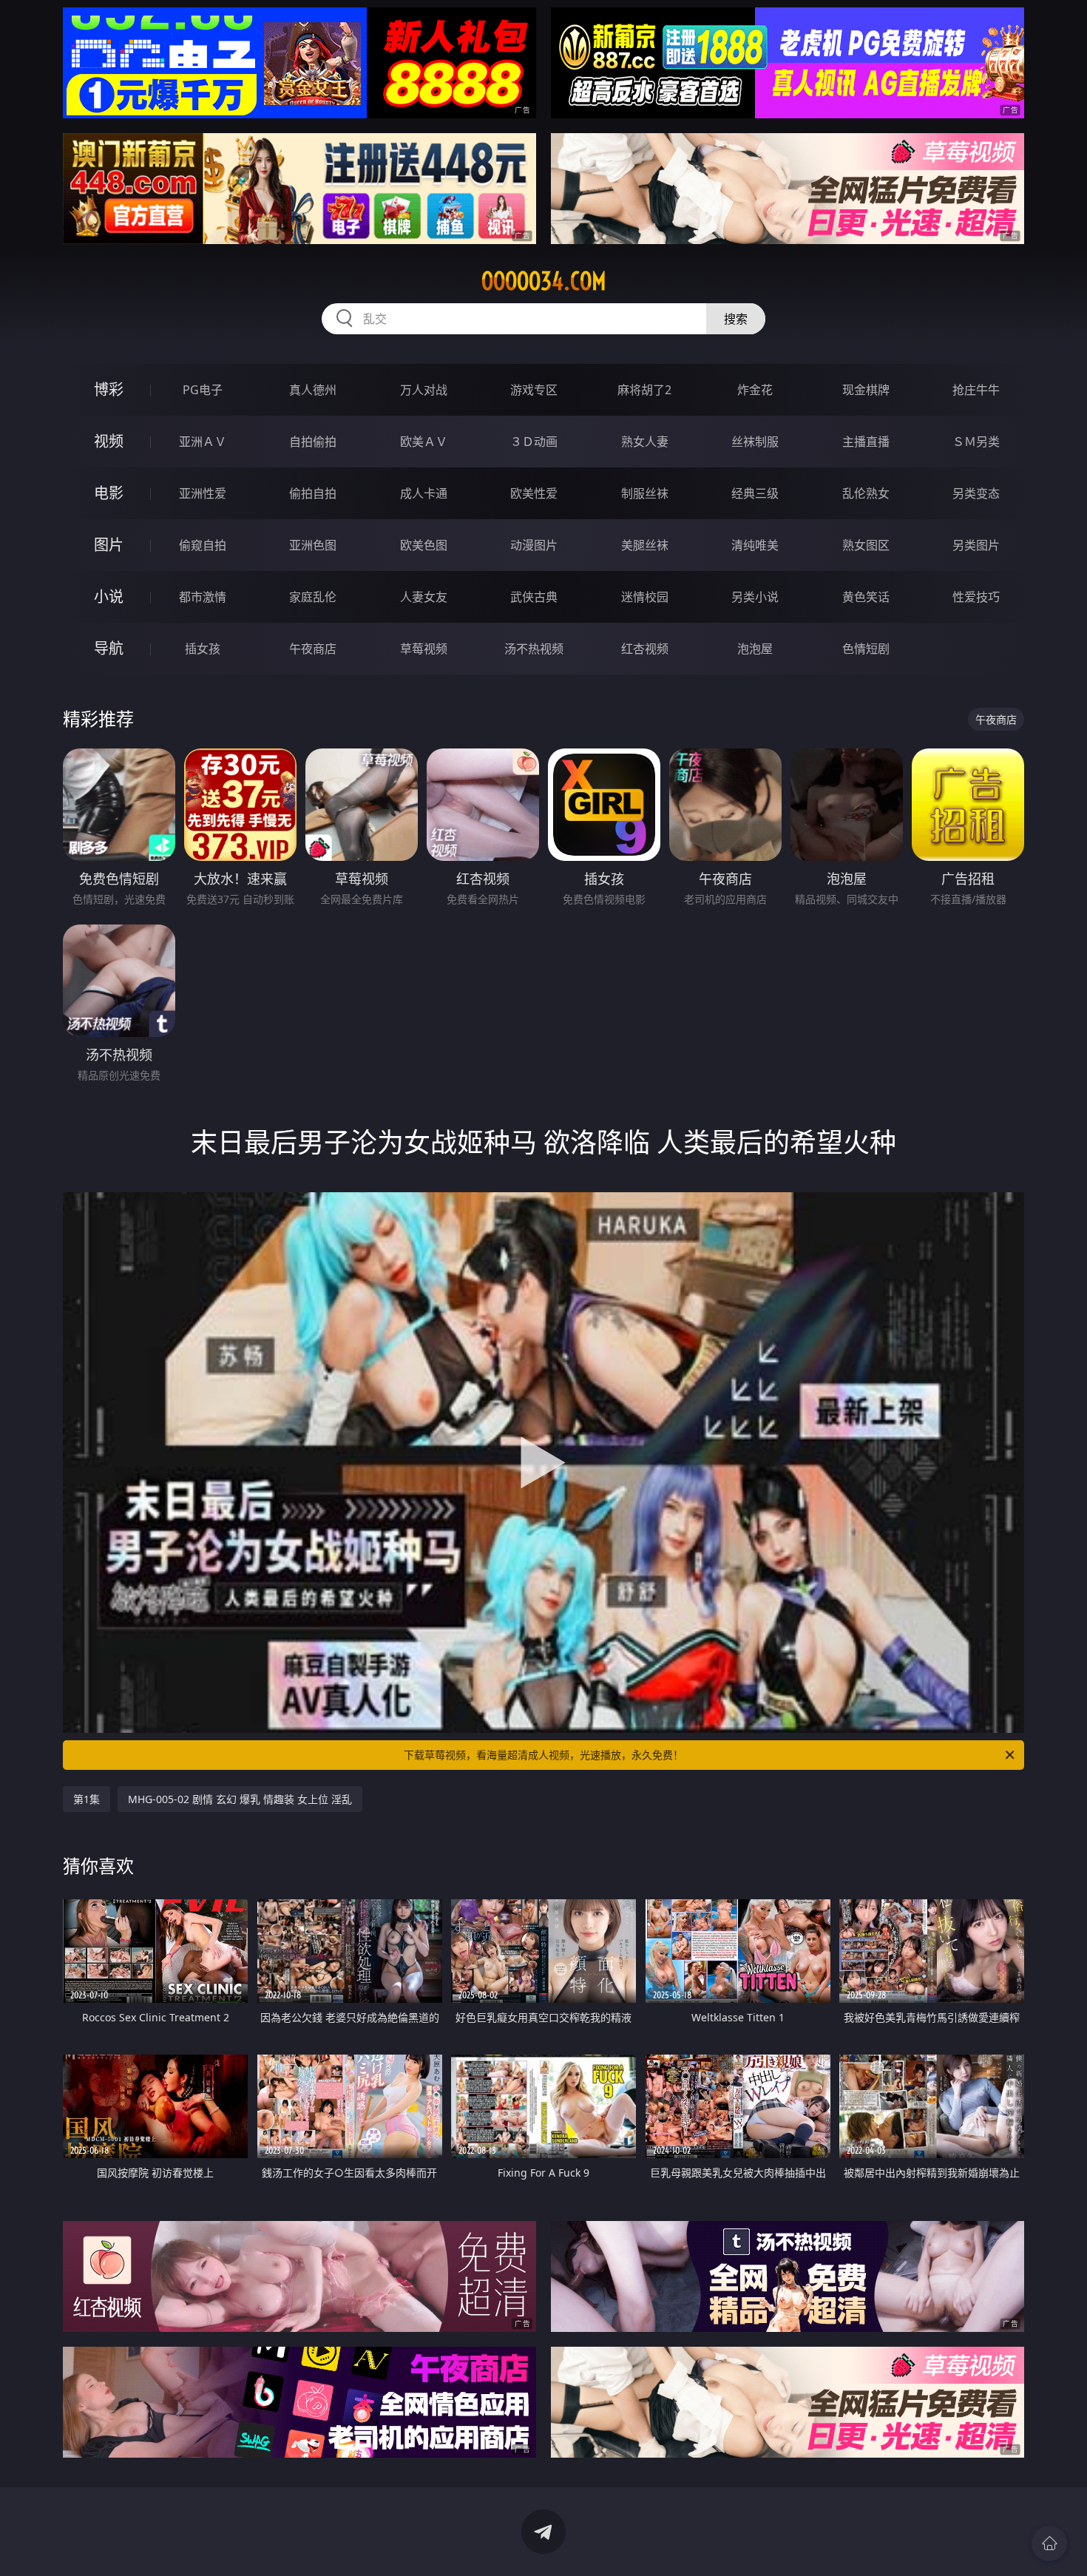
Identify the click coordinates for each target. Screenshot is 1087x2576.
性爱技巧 (976, 597)
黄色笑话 (866, 597)
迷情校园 (645, 597)
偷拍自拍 (313, 493)
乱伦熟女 (866, 493)
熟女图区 (866, 545)
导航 (109, 648)
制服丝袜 (645, 493)
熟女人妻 (645, 442)
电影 (109, 493)
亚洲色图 (313, 545)
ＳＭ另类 (976, 442)
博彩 (109, 389)
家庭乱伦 (313, 597)
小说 (109, 596)
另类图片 (976, 545)
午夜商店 (313, 649)
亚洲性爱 (203, 493)
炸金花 (755, 390)
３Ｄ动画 (534, 442)
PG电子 (203, 390)
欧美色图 (424, 545)
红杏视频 (645, 649)
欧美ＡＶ (424, 442)
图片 (109, 545)
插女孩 (203, 649)
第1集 (87, 1799)
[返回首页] (1049, 2543)
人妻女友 (424, 597)
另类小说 (755, 597)
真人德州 (313, 390)
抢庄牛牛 (976, 390)
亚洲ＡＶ (203, 442)
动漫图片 (534, 545)
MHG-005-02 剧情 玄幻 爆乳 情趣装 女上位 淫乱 (240, 1799)
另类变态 (976, 493)
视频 (109, 441)
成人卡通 (424, 493)
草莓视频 (424, 649)
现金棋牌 (866, 390)
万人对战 (424, 390)
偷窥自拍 (203, 545)
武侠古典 (534, 597)
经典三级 (755, 493)
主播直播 (866, 442)
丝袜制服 (755, 442)
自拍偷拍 (313, 442)
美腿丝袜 (645, 545)
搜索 (736, 319)
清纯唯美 (755, 545)
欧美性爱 (534, 493)
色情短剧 (866, 649)
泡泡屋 (755, 649)
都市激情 (203, 597)
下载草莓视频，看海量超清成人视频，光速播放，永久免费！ (543, 1755)
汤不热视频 (534, 649)
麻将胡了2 (644, 390)
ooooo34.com (544, 281)
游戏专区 (534, 390)
